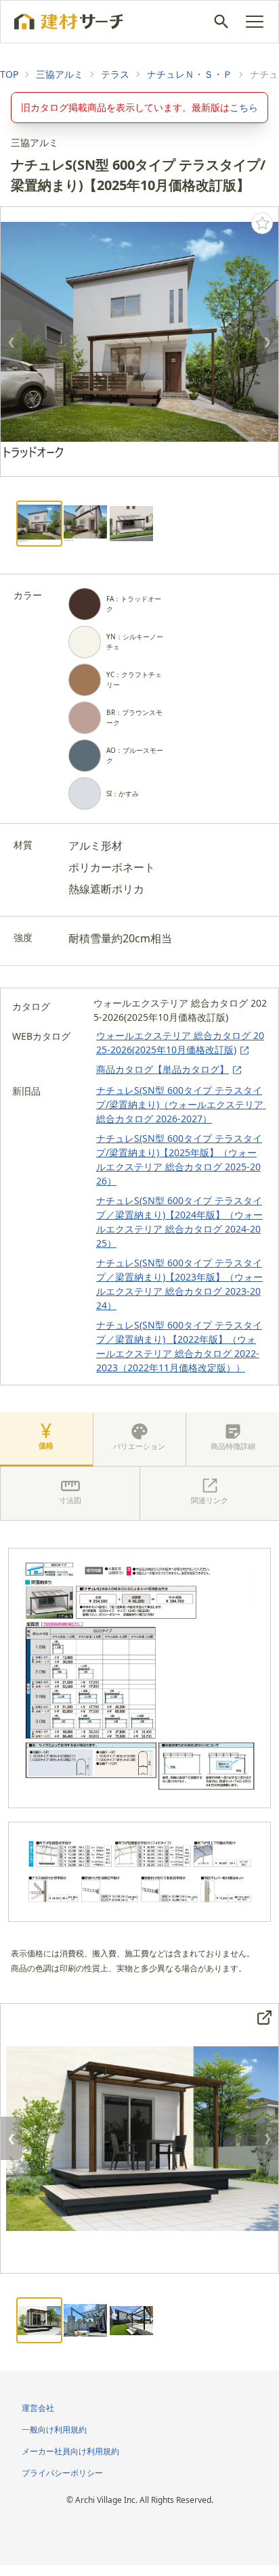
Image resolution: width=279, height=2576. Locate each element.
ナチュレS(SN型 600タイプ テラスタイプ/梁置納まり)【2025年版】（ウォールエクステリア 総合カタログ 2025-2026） (179, 1159)
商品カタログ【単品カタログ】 (163, 1069)
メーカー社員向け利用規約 (70, 2451)
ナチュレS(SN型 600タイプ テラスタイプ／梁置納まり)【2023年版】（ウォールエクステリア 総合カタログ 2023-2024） (179, 1284)
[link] (9, 74)
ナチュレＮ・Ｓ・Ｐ (190, 74)
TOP (9, 74)
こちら (244, 107)
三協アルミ (60, 74)
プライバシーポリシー (62, 2473)
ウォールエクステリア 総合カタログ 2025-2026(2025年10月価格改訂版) (180, 1042)
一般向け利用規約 (54, 2430)
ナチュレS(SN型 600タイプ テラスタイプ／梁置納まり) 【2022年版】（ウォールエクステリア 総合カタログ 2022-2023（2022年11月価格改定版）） (179, 1346)
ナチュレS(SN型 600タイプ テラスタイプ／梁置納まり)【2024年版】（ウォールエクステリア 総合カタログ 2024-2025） (179, 1222)
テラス (115, 74)
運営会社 (38, 2408)
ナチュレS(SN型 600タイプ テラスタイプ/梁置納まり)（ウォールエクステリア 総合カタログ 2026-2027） (181, 1104)
